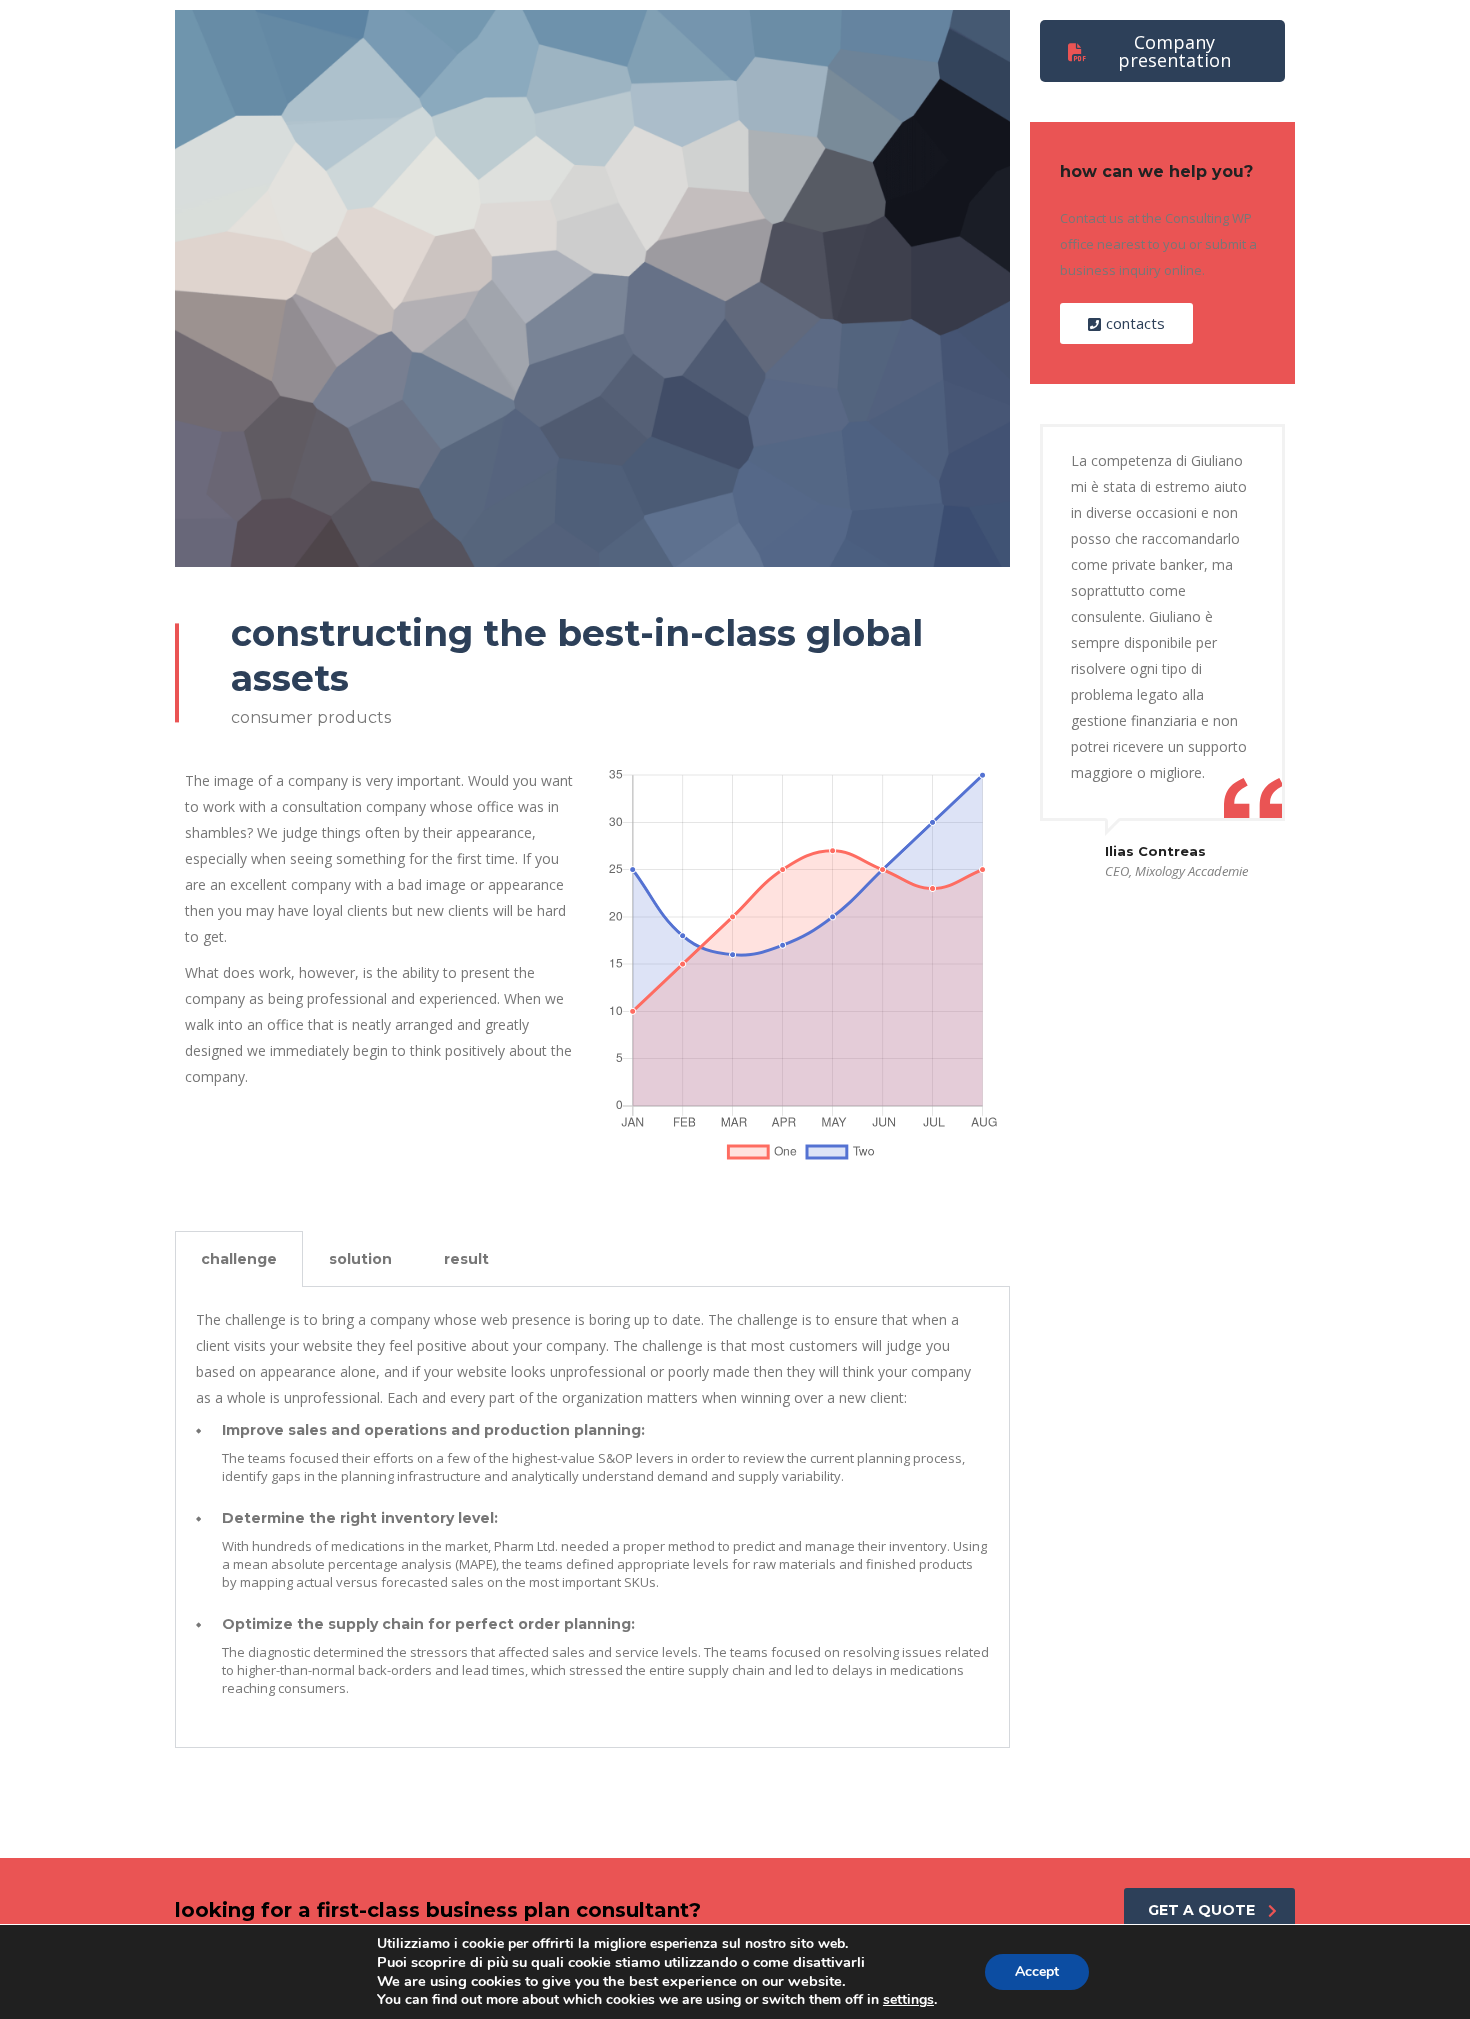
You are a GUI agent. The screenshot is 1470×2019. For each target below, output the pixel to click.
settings (908, 2000)
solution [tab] (360, 1259)
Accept (1037, 1971)
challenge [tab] (239, 1259)
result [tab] (466, 1259)
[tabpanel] (592, 1517)
